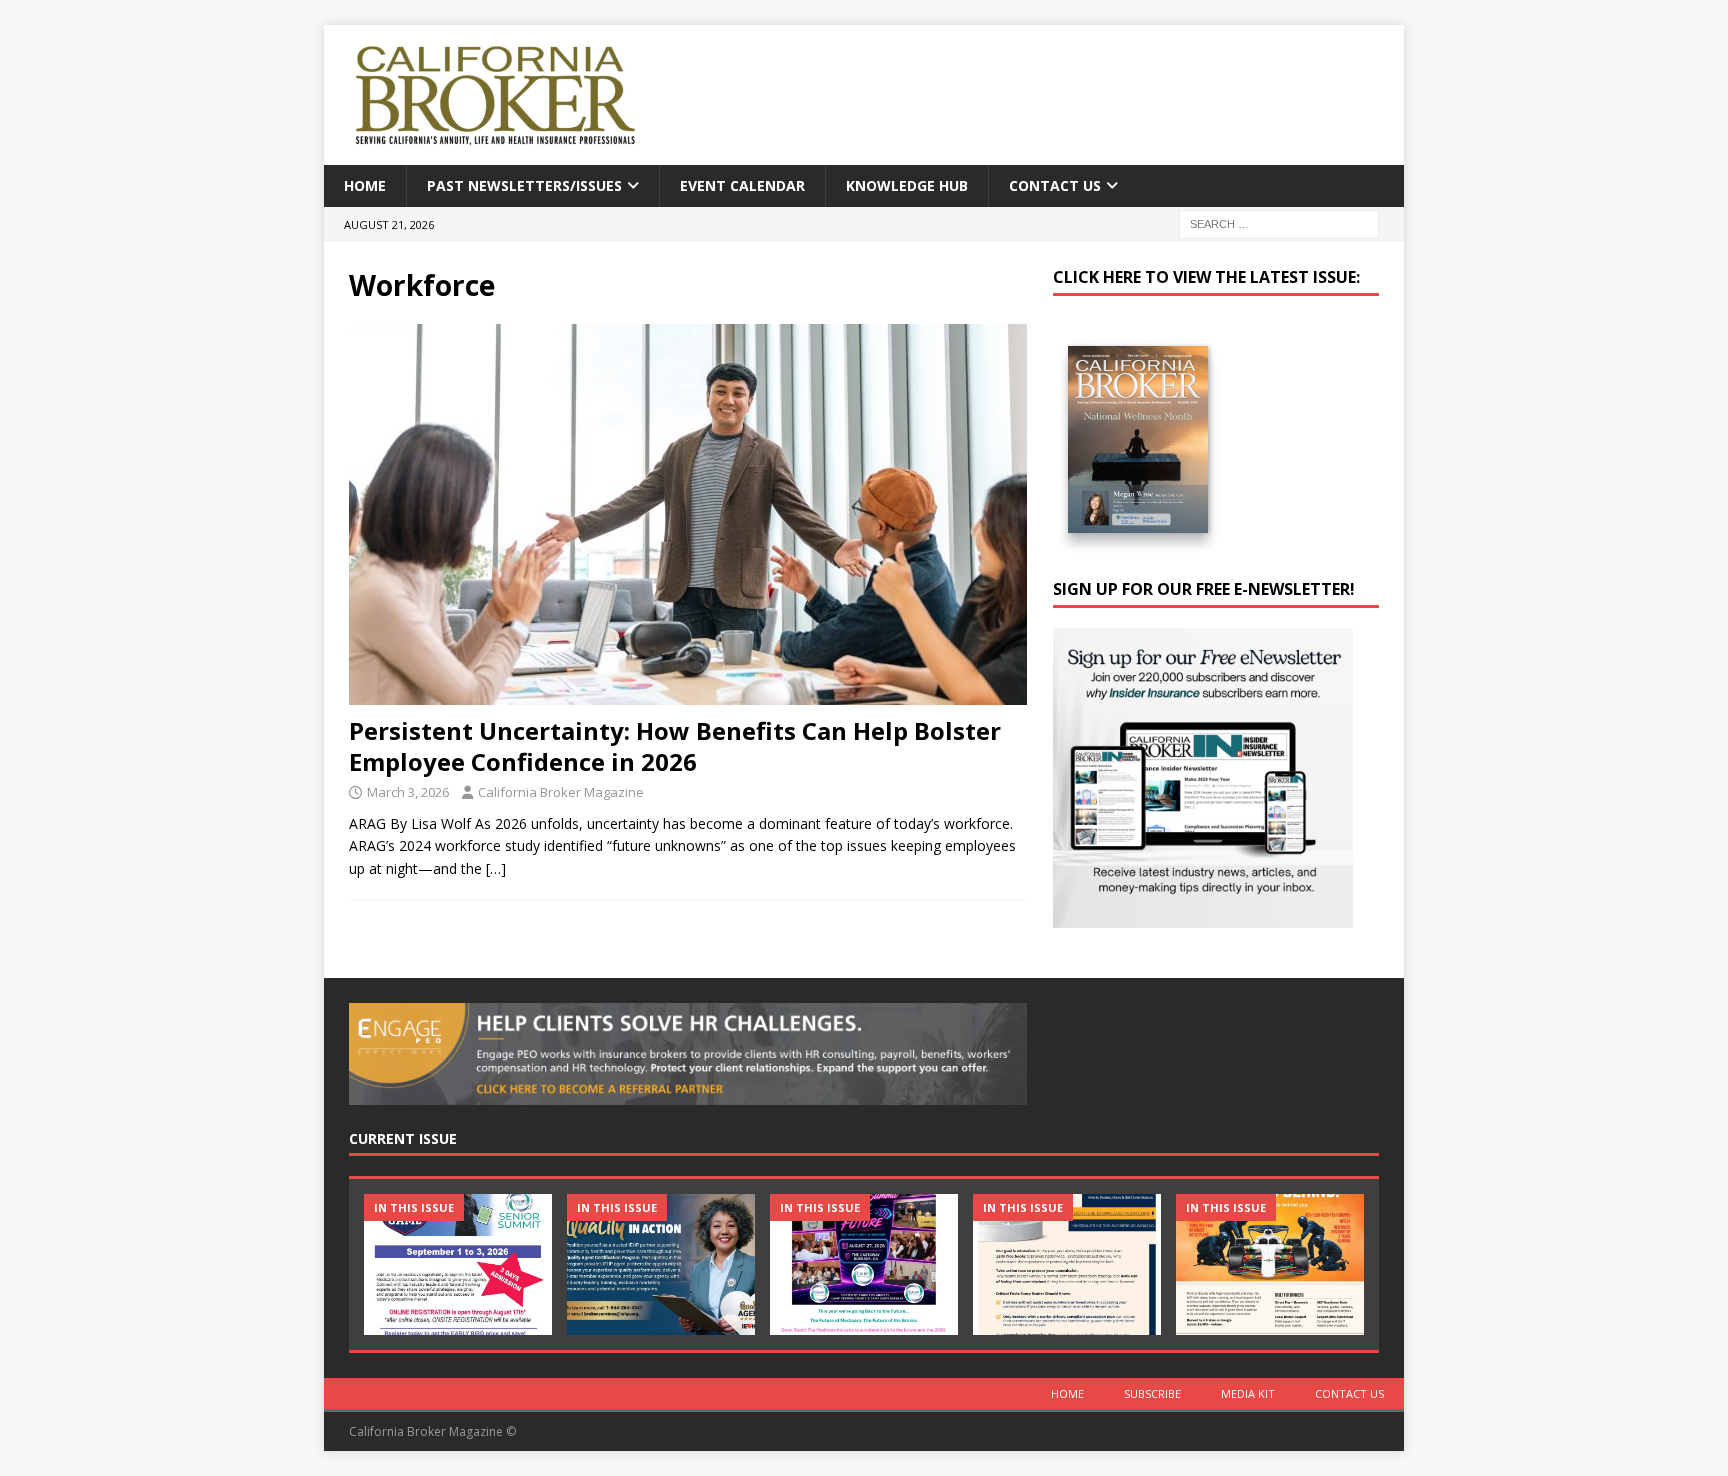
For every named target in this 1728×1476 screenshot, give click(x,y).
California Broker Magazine (561, 792)
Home (365, 185)
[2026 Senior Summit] (458, 1264)
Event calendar (742, 185)
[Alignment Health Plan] (1270, 1264)
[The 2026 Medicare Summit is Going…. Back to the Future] (864, 1264)
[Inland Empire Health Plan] (661, 1264)
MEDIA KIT (1248, 1393)
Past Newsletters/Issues (524, 185)
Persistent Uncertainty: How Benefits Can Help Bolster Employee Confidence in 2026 (675, 746)
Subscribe (1152, 1393)
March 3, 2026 (408, 792)
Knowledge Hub (907, 185)
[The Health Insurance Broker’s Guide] (1067, 1264)
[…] (496, 868)
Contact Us (1055, 185)
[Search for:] (1279, 223)
